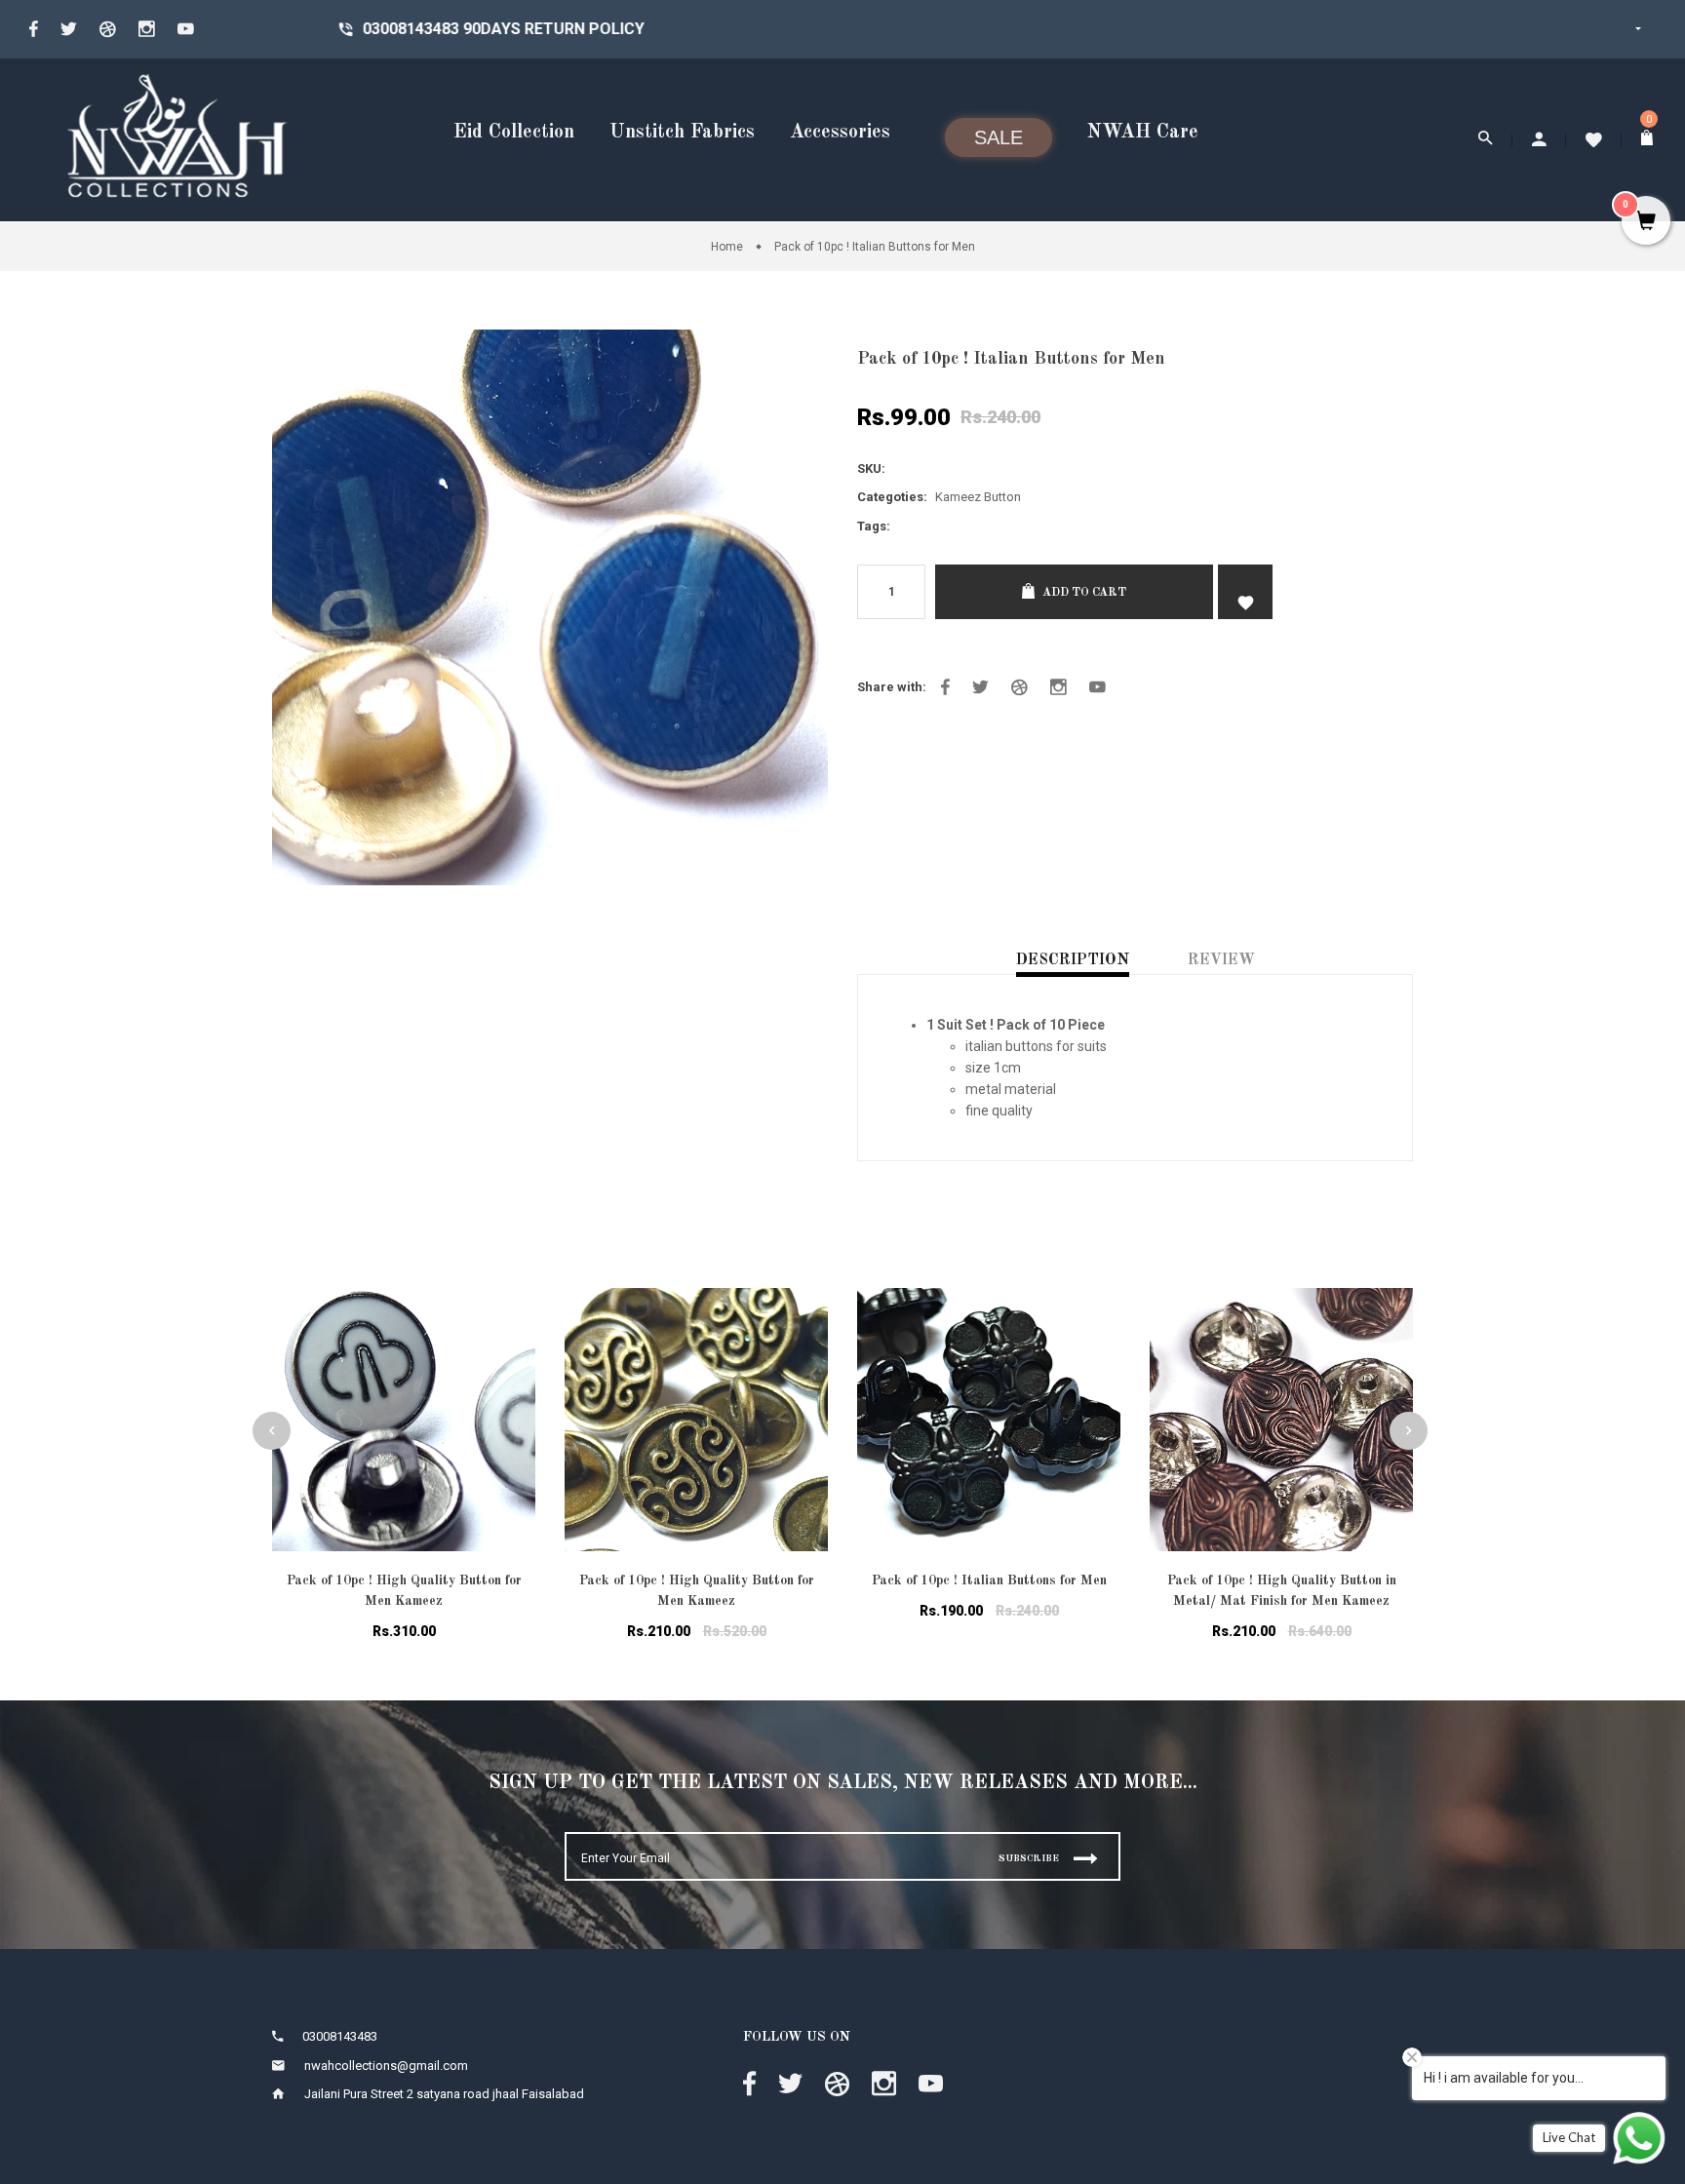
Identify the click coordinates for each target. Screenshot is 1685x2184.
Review (1221, 960)
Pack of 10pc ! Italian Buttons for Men (989, 1580)
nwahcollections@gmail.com (386, 2066)
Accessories (840, 133)
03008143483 (272, 29)
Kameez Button (978, 497)
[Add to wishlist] (506, 1327)
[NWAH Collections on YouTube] (1097, 687)
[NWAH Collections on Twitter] (69, 29)
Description (1073, 960)
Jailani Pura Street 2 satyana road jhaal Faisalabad (444, 2094)
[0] (1648, 140)
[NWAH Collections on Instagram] (1058, 687)
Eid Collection (514, 133)
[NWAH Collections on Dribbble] (1019, 687)
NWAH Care (1143, 133)
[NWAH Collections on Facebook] (34, 29)
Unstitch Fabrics (682, 133)
